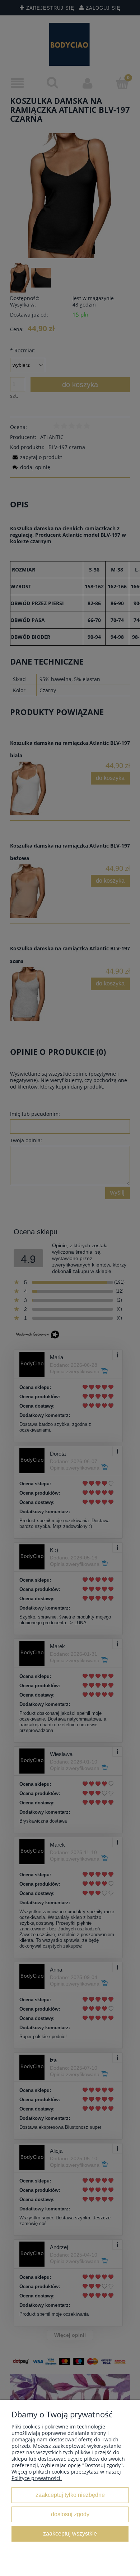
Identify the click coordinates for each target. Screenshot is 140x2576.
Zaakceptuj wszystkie (70, 2533)
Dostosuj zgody (70, 2514)
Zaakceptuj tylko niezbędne (70, 2495)
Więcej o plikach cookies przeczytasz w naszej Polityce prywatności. (66, 2475)
